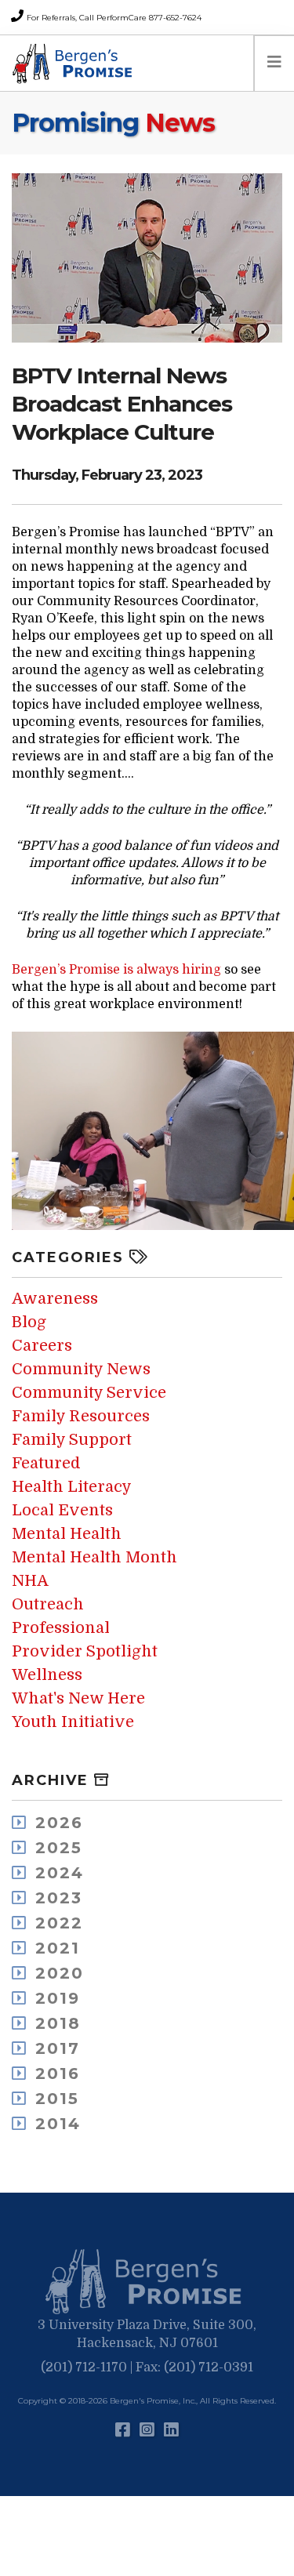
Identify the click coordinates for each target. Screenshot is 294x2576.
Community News (81, 1369)
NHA (30, 1581)
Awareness (55, 1299)
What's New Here (78, 1698)
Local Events (62, 1510)
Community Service (89, 1393)
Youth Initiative (73, 1722)
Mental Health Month (94, 1557)
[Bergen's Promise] (74, 63)
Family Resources (81, 1416)
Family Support (72, 1440)
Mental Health (67, 1534)
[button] (147, 2282)
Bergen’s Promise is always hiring (116, 970)
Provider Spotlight (85, 1651)
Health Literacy (72, 1487)
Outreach (48, 1604)
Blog (29, 1322)
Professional (61, 1628)
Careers (42, 1346)
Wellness (47, 1675)
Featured (46, 1463)
